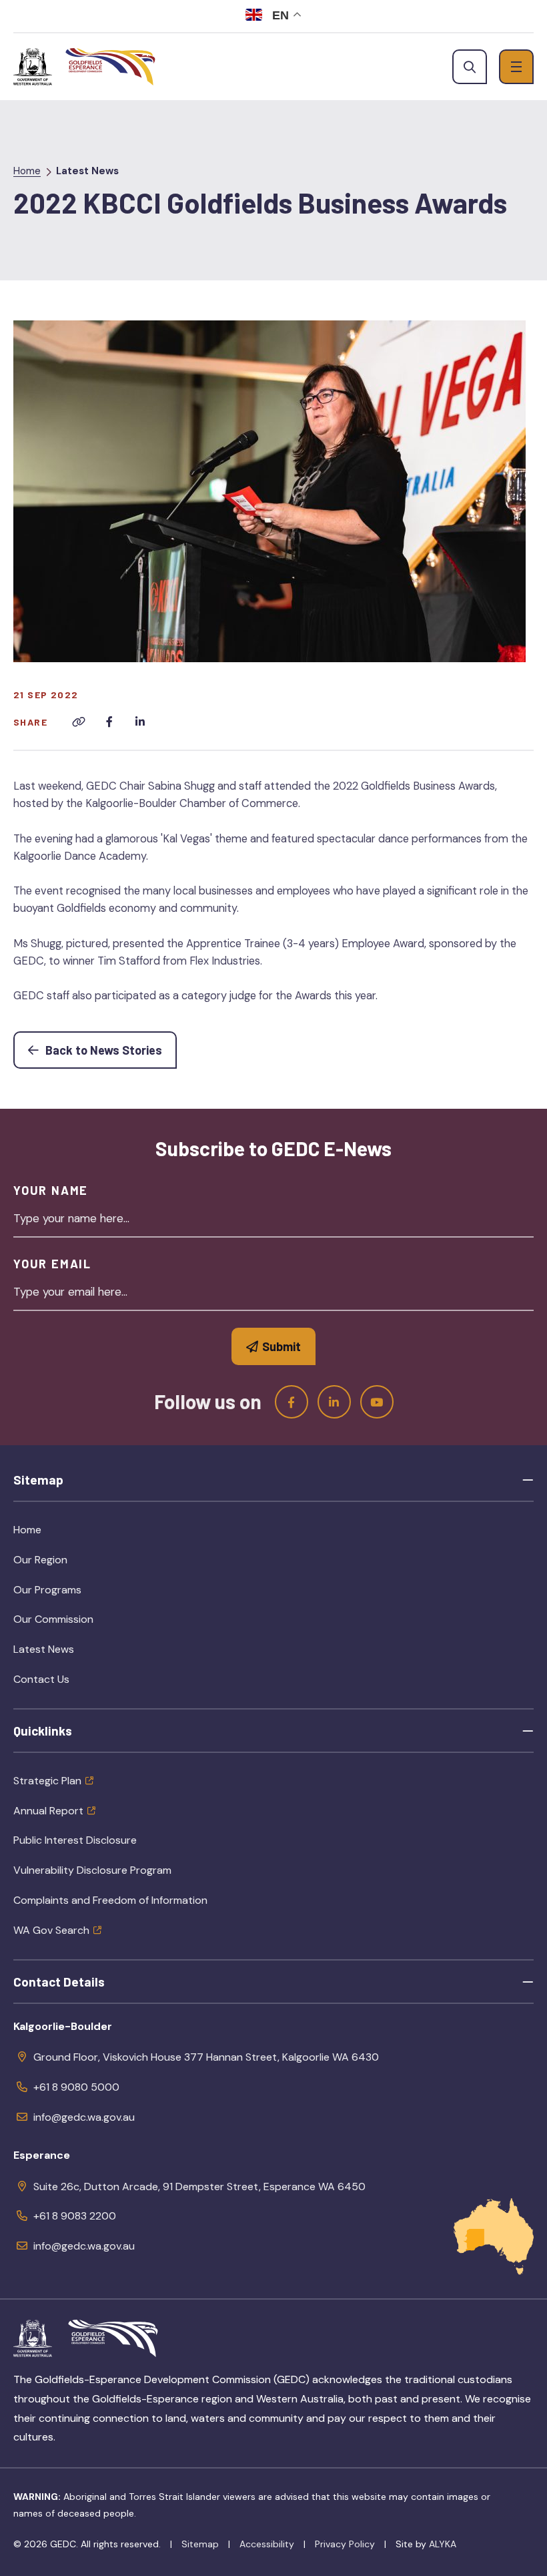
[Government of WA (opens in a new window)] (33, 67)
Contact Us (41, 1679)
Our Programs (78, 1594)
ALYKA (443, 2544)
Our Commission (84, 1623)
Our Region (71, 1564)
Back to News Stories (110, 1050)
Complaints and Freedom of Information (110, 1900)
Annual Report (48, 1811)
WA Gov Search (51, 1930)
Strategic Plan (47, 1781)
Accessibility (267, 2544)
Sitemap (200, 2544)
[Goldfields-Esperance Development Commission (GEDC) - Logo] (113, 2338)
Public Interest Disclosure (75, 1840)
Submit (282, 1346)
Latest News (87, 171)
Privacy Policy (345, 2544)
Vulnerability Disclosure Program (92, 1870)
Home (27, 171)
